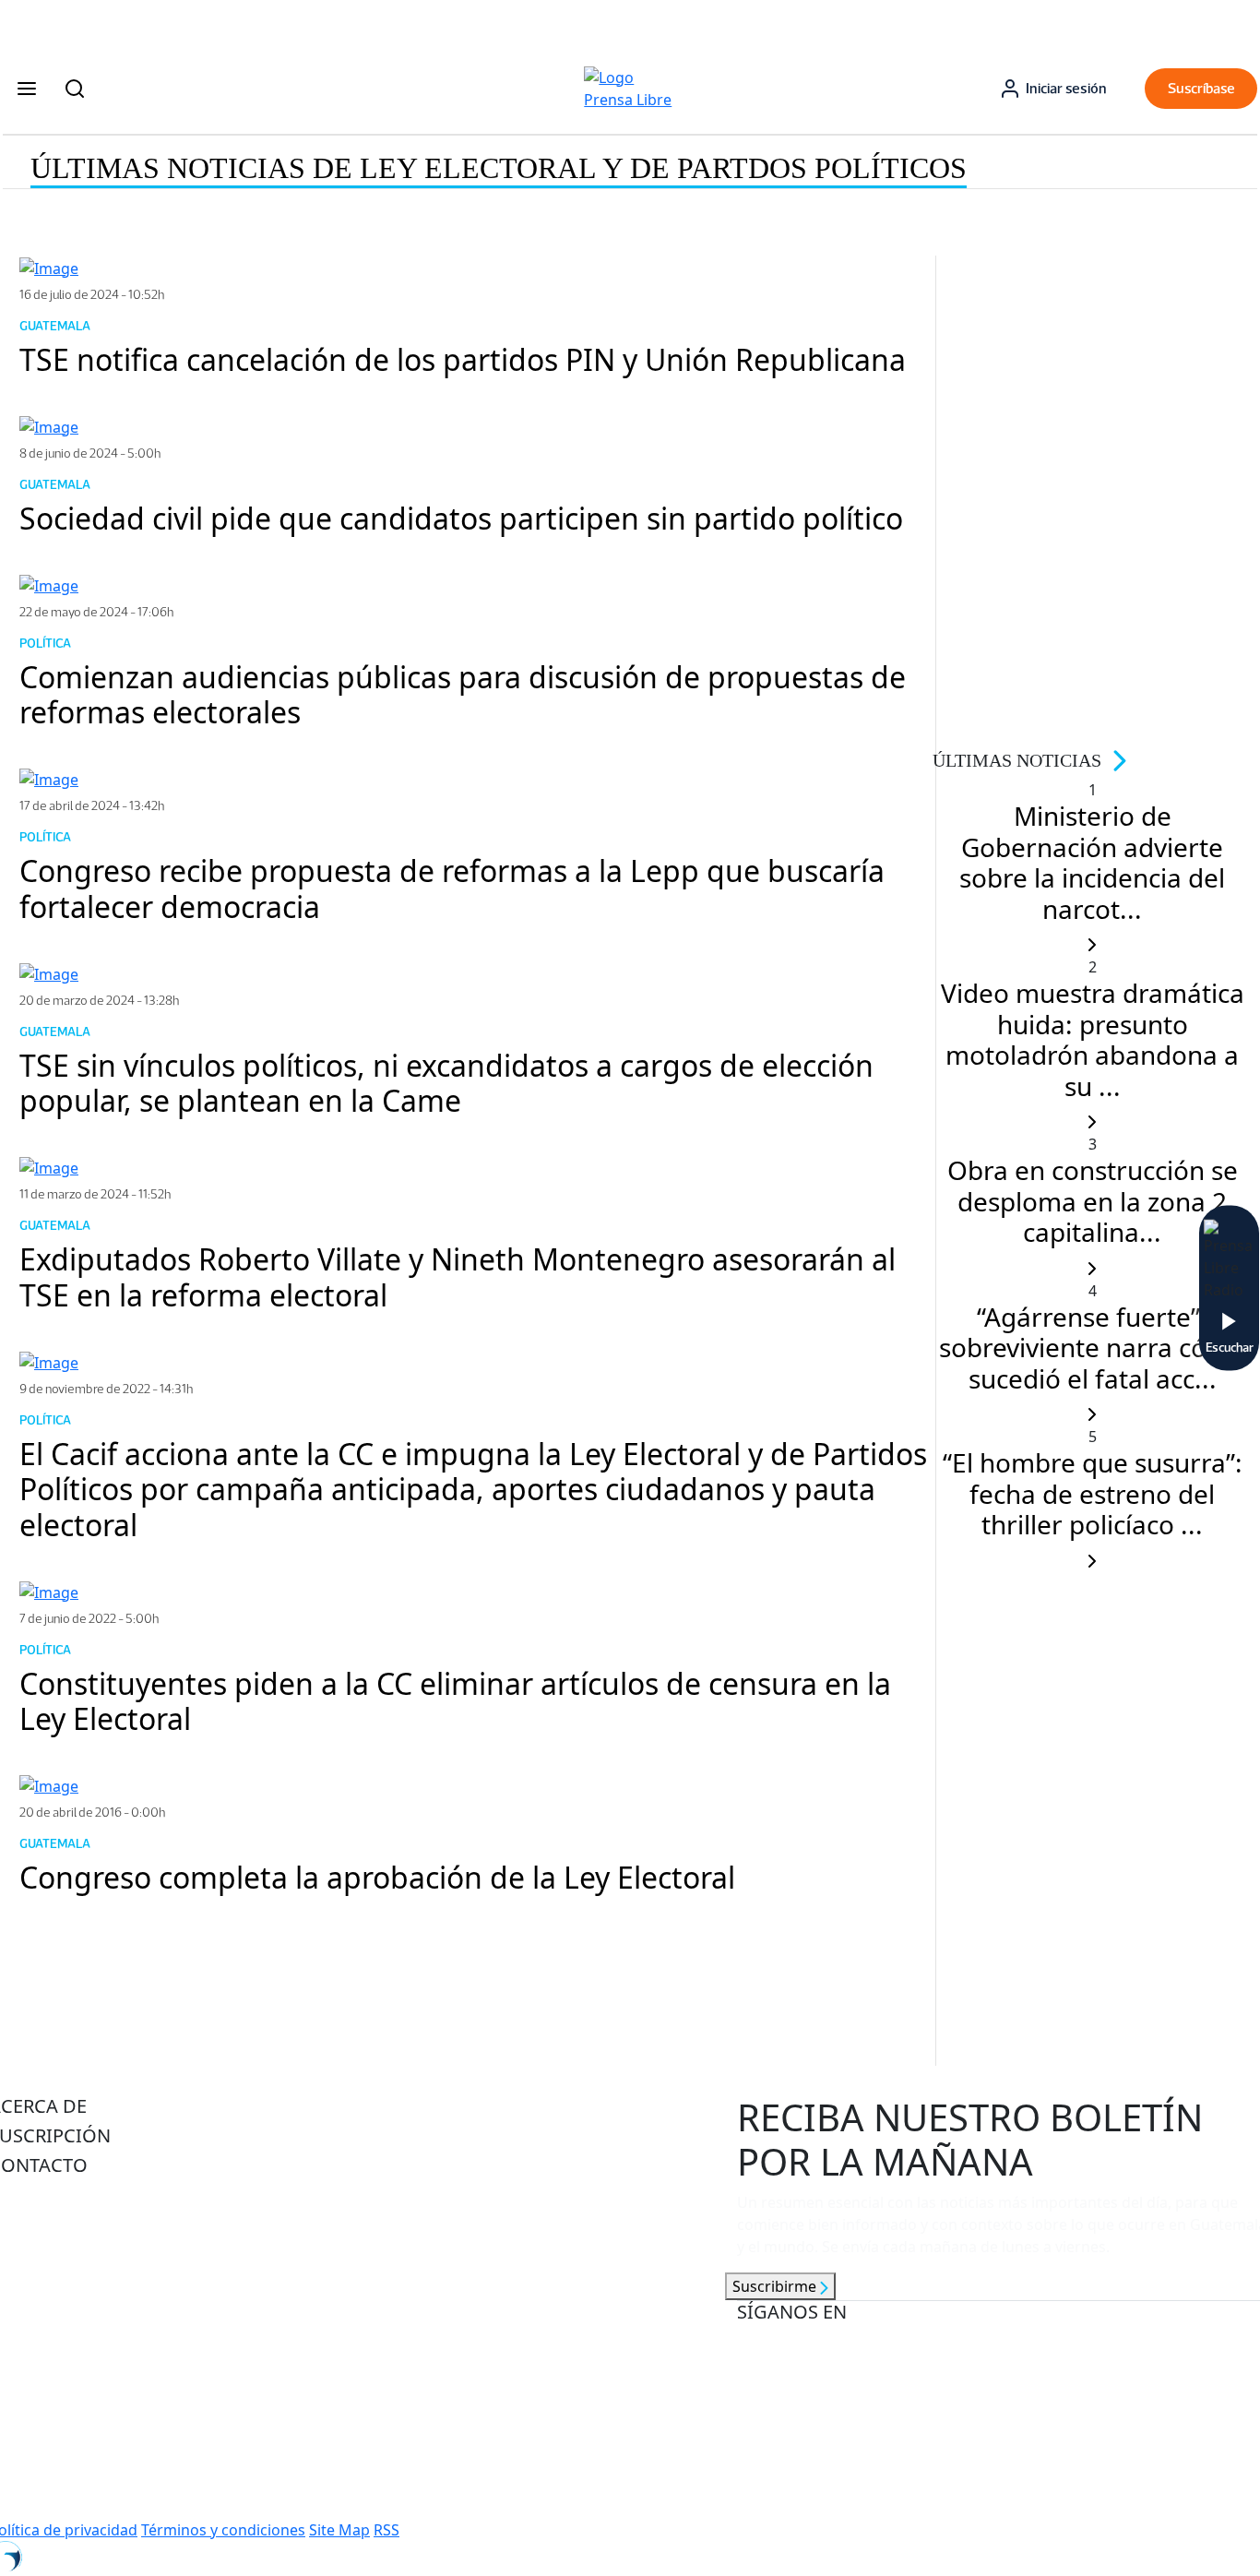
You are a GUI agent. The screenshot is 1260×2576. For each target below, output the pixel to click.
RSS (386, 2530)
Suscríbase (1201, 88)
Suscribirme (776, 2286)
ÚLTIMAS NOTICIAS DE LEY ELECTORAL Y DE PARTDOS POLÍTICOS (499, 168)
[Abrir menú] (27, 89)
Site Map (339, 2530)
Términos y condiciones (223, 2530)
